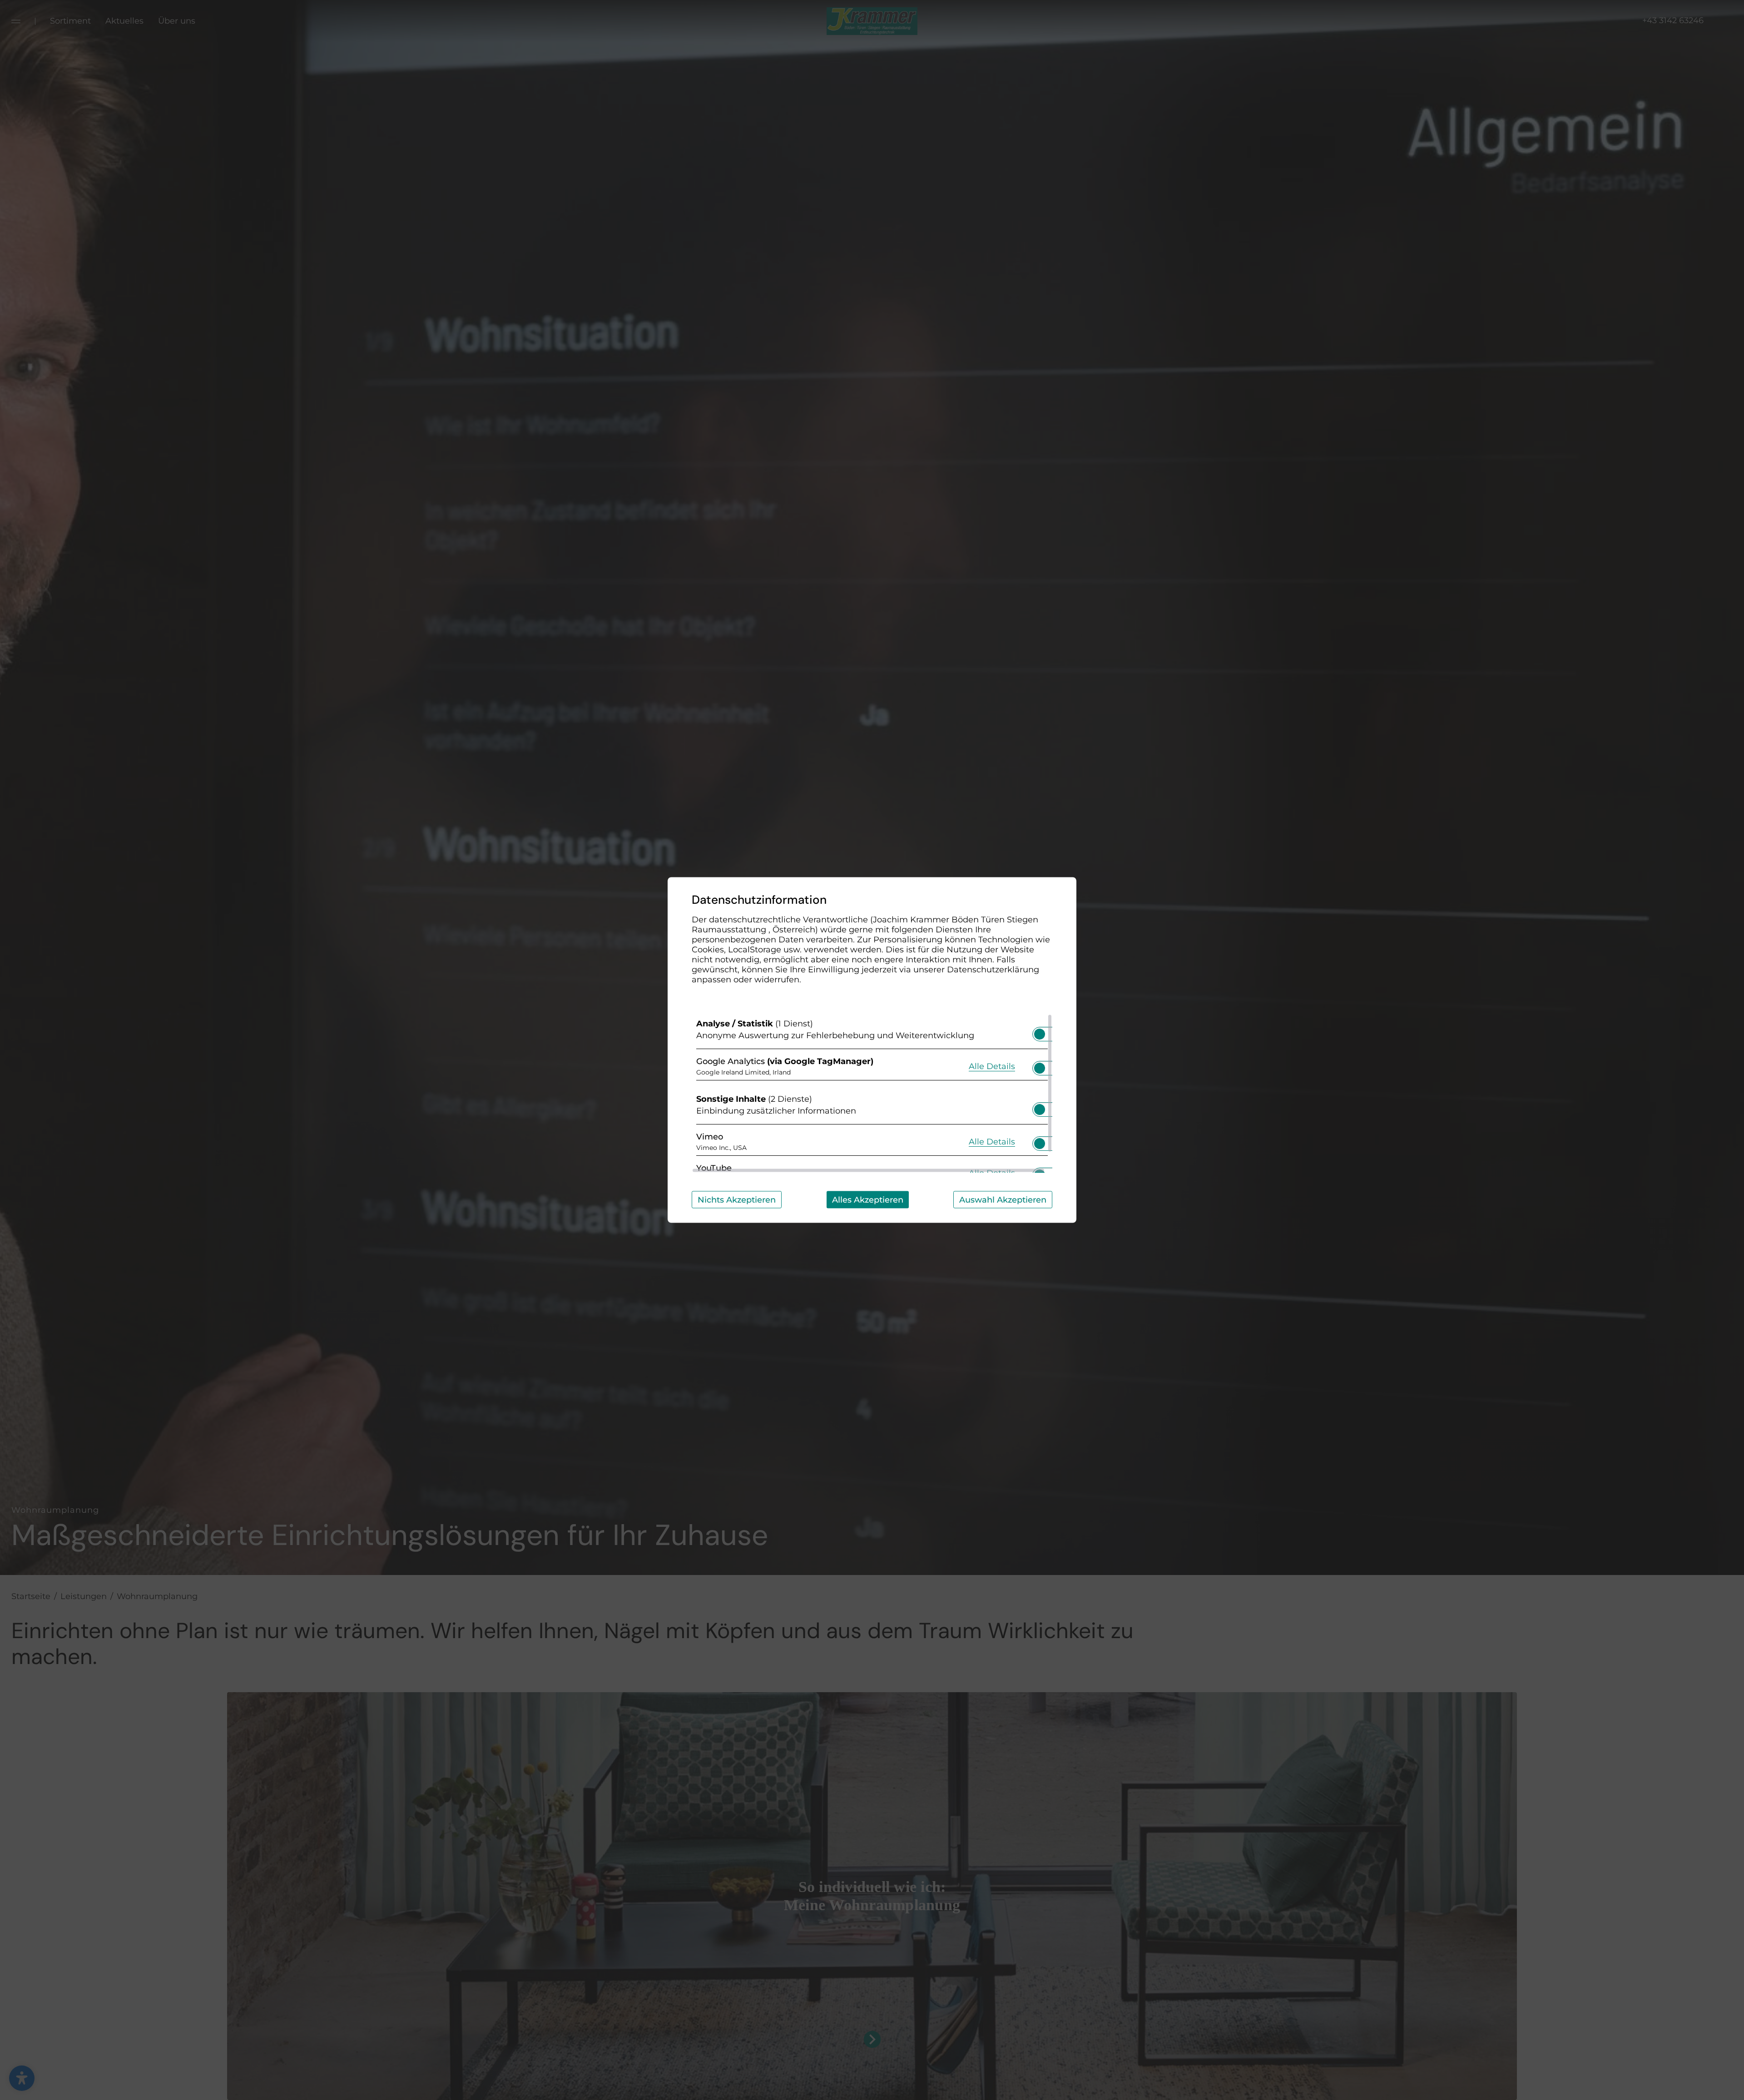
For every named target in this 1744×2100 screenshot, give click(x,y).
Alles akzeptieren (868, 1200)
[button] (1040, 1034)
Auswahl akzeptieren (1003, 1200)
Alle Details (992, 1066)
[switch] (1040, 1031)
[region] (872, 1094)
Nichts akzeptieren (737, 1200)
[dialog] (872, 1050)
